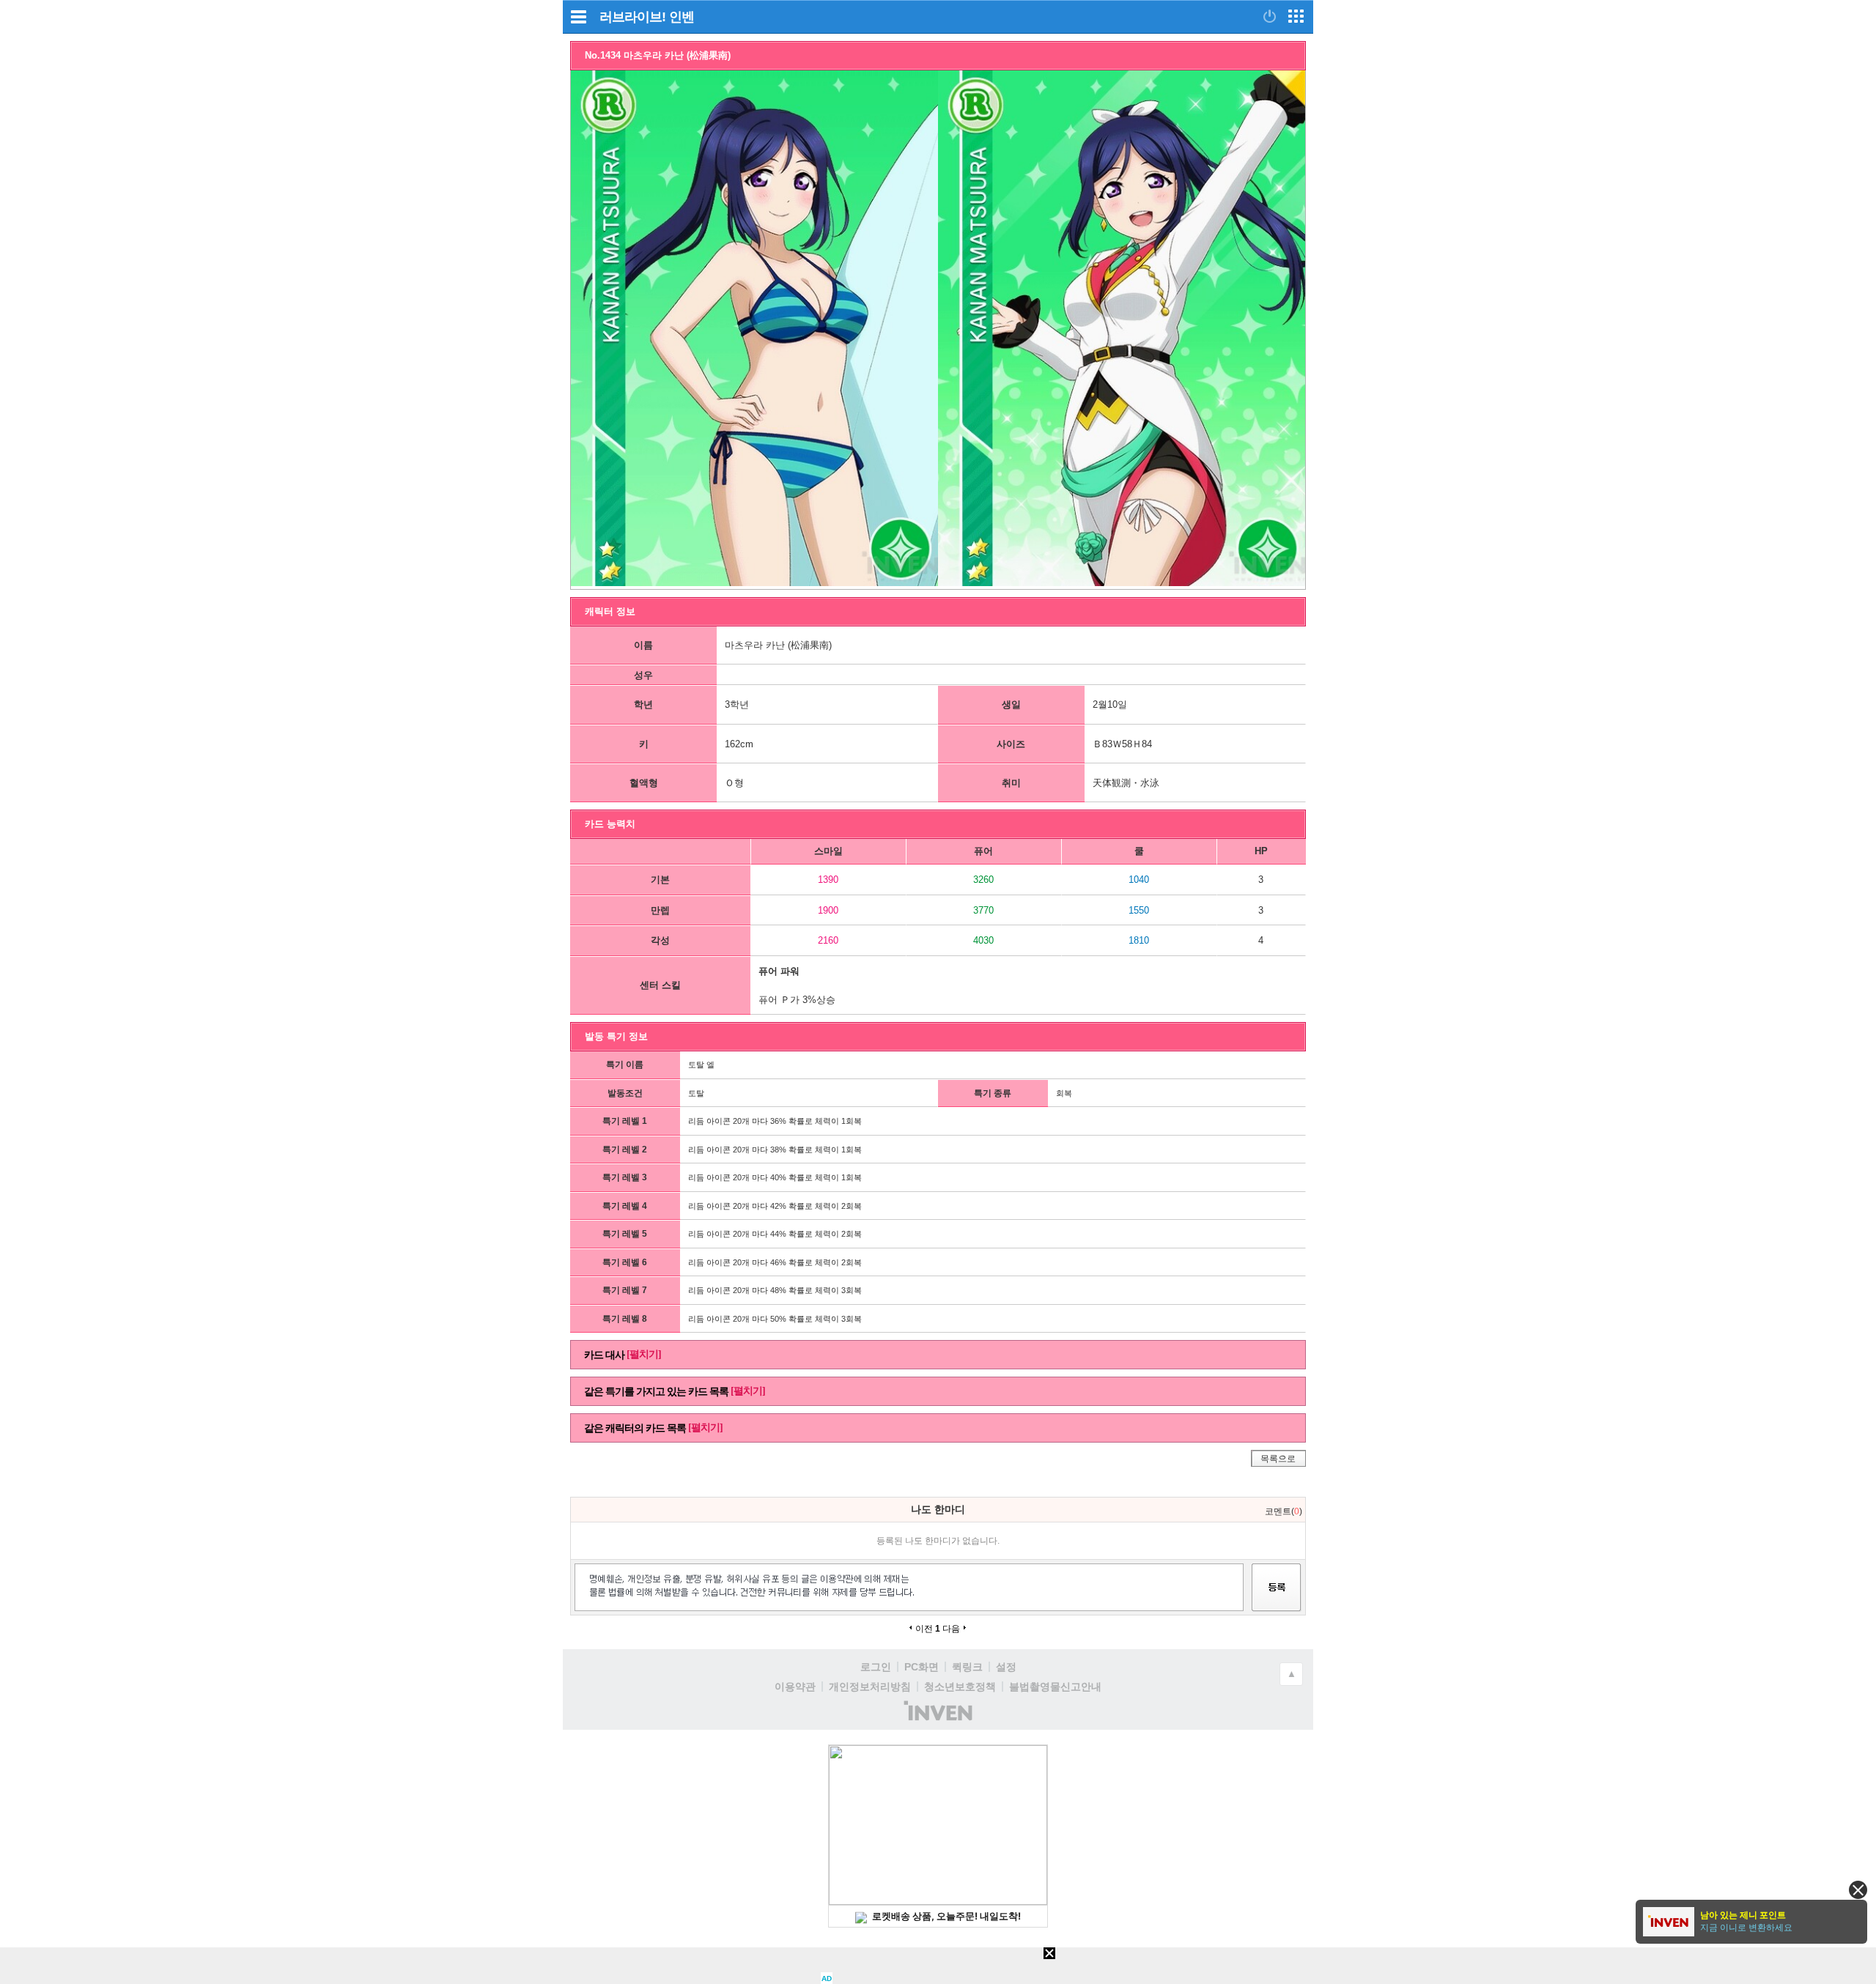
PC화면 (922, 1667)
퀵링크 (967, 1667)
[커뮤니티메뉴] (578, 16)
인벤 (682, 17)
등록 (1277, 1600)
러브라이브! (632, 17)
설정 (1006, 1667)
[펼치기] (644, 1354)
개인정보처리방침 (870, 1687)
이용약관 (795, 1687)
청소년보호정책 (960, 1687)
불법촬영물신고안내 (1055, 1687)
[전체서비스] (1296, 16)
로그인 (876, 1667)
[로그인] (1270, 16)
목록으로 (1278, 1459)
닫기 (1858, 1890)
